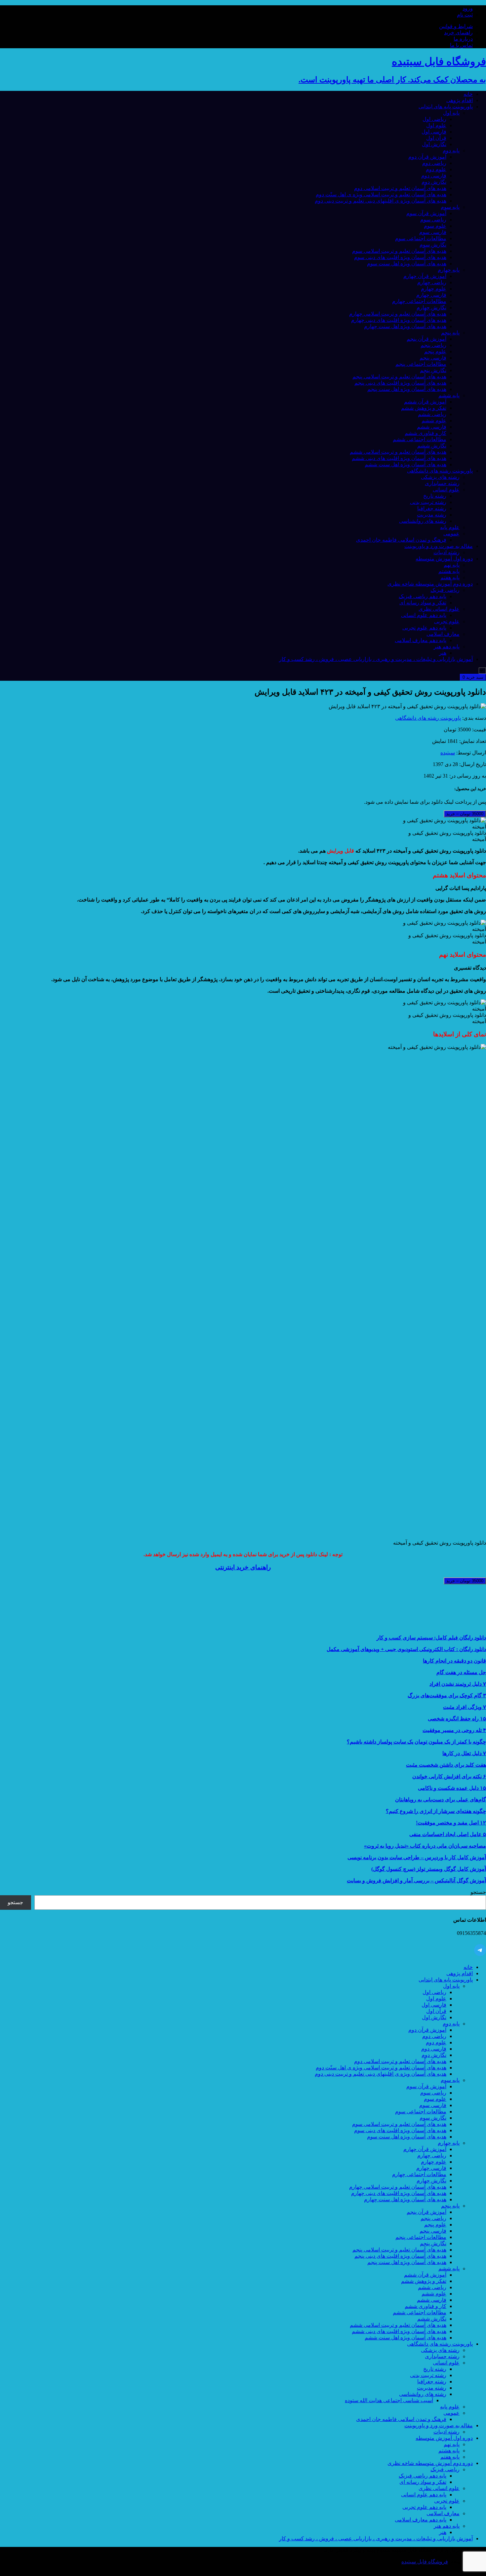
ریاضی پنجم (433, 345)
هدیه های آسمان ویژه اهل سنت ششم (405, 464)
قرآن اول (436, 138)
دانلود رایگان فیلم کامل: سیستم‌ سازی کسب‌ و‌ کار (431, 1638)
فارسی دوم (434, 176)
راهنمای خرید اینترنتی (243, 1567)
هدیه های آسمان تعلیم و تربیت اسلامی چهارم (398, 314)
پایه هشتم (449, 571)
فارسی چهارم (431, 295)
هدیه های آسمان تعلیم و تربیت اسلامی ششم (398, 452)
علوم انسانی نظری (439, 609)
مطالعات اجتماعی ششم (420, 439)
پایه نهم (452, 565)
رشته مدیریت (432, 515)
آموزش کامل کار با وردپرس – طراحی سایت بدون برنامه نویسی (417, 1857)
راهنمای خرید (458, 33)
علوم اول (436, 125)
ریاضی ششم (432, 414)
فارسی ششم (432, 427)
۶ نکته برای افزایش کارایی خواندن (449, 1776)
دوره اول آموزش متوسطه (444, 559)
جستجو (478, 1892)
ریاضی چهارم (432, 282)
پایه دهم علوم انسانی (424, 615)
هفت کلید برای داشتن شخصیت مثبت (446, 1765)
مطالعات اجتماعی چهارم (419, 301)
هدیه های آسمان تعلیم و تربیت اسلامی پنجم (399, 377)
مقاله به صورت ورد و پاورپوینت (439, 546)
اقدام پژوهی (460, 100)
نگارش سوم (433, 245)
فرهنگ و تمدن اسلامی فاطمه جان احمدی (401, 540)
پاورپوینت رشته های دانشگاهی (440, 471)
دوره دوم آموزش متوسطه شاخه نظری (430, 584)
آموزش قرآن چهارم (425, 276)
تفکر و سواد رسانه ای (423, 603)
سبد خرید (473, 677)
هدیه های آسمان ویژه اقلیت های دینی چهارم (399, 320)
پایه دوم (451, 151)
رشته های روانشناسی (423, 521)
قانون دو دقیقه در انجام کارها (454, 1661)
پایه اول (451, 113)
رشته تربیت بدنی (428, 502)
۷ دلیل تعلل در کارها (464, 1753)
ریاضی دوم (434, 163)
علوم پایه (450, 527)
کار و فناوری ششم (425, 433)
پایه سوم (450, 207)
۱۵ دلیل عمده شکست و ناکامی (452, 1788)
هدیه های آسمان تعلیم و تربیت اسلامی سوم (399, 251)
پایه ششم (449, 395)
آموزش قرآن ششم (425, 402)
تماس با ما (461, 45)
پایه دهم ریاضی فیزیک (423, 596)
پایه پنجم (450, 333)
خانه (468, 94)
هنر (443, 653)
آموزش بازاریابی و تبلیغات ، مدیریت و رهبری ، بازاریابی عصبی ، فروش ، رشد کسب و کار (376, 659)
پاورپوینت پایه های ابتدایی (446, 107)
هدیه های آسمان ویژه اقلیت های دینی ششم (399, 458)
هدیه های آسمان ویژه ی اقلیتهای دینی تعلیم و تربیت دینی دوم (381, 201)
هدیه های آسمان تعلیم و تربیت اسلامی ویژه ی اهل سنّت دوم (381, 194)
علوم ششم (434, 421)
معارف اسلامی (443, 634)
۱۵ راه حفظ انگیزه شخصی (457, 1719)
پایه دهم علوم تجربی (424, 628)
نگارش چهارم (431, 308)
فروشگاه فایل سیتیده (425, 2562)
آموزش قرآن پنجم (426, 339)
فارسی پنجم (433, 358)
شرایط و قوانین (456, 26)
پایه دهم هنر (447, 647)
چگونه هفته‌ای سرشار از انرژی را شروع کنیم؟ (436, 1811)
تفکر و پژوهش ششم (424, 408)
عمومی (451, 534)
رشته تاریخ (435, 496)
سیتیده (448, 753)
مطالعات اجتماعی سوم (421, 238)
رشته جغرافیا (432, 508)
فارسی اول (434, 132)
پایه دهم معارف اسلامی (421, 640)
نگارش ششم (432, 446)
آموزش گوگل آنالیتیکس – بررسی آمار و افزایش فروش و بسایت (416, 1881)
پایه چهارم (449, 270)
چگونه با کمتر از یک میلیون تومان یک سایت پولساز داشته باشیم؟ (416, 1742)
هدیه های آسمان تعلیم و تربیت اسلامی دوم (400, 188)
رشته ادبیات (446, 552)
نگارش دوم (434, 182)
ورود (468, 8)
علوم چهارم (434, 289)
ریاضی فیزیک (445, 590)
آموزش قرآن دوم (427, 157)
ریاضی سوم (433, 220)
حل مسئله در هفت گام (461, 1672)
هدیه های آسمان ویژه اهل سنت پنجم (407, 389)
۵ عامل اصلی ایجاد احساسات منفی (448, 1834)
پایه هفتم (450, 577)
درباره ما (463, 39)
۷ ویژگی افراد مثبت (465, 1707)
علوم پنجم (435, 351)
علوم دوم (436, 169)
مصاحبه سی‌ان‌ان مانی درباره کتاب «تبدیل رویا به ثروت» (425, 1846)
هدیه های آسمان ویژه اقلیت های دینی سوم (400, 257)
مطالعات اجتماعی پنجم (421, 364)
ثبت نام (465, 15)
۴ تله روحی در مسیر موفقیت (454, 1730)
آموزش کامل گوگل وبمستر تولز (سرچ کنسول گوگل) (429, 1869)
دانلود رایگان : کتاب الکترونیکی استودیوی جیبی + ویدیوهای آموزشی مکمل (406, 1649)
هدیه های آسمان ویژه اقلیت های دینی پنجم (400, 383)
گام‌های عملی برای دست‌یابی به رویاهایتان (441, 1800)
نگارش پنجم (433, 370)
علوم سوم (435, 226)
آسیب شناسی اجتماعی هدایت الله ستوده (389, 2400)
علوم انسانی (446, 490)
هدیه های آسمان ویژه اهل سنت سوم (407, 264)
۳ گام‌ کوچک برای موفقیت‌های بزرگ (447, 1695)
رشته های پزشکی (440, 477)
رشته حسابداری (442, 483)
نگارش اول (434, 144)
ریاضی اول (434, 119)
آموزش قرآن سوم (426, 213)
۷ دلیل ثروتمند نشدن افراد (458, 1684)
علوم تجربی (447, 621)
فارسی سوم (433, 232)
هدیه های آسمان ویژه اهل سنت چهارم (405, 326)
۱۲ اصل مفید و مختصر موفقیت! (451, 1823)
